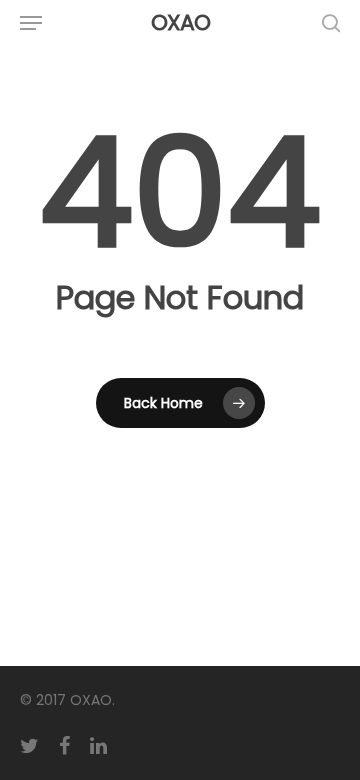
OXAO (180, 23)
